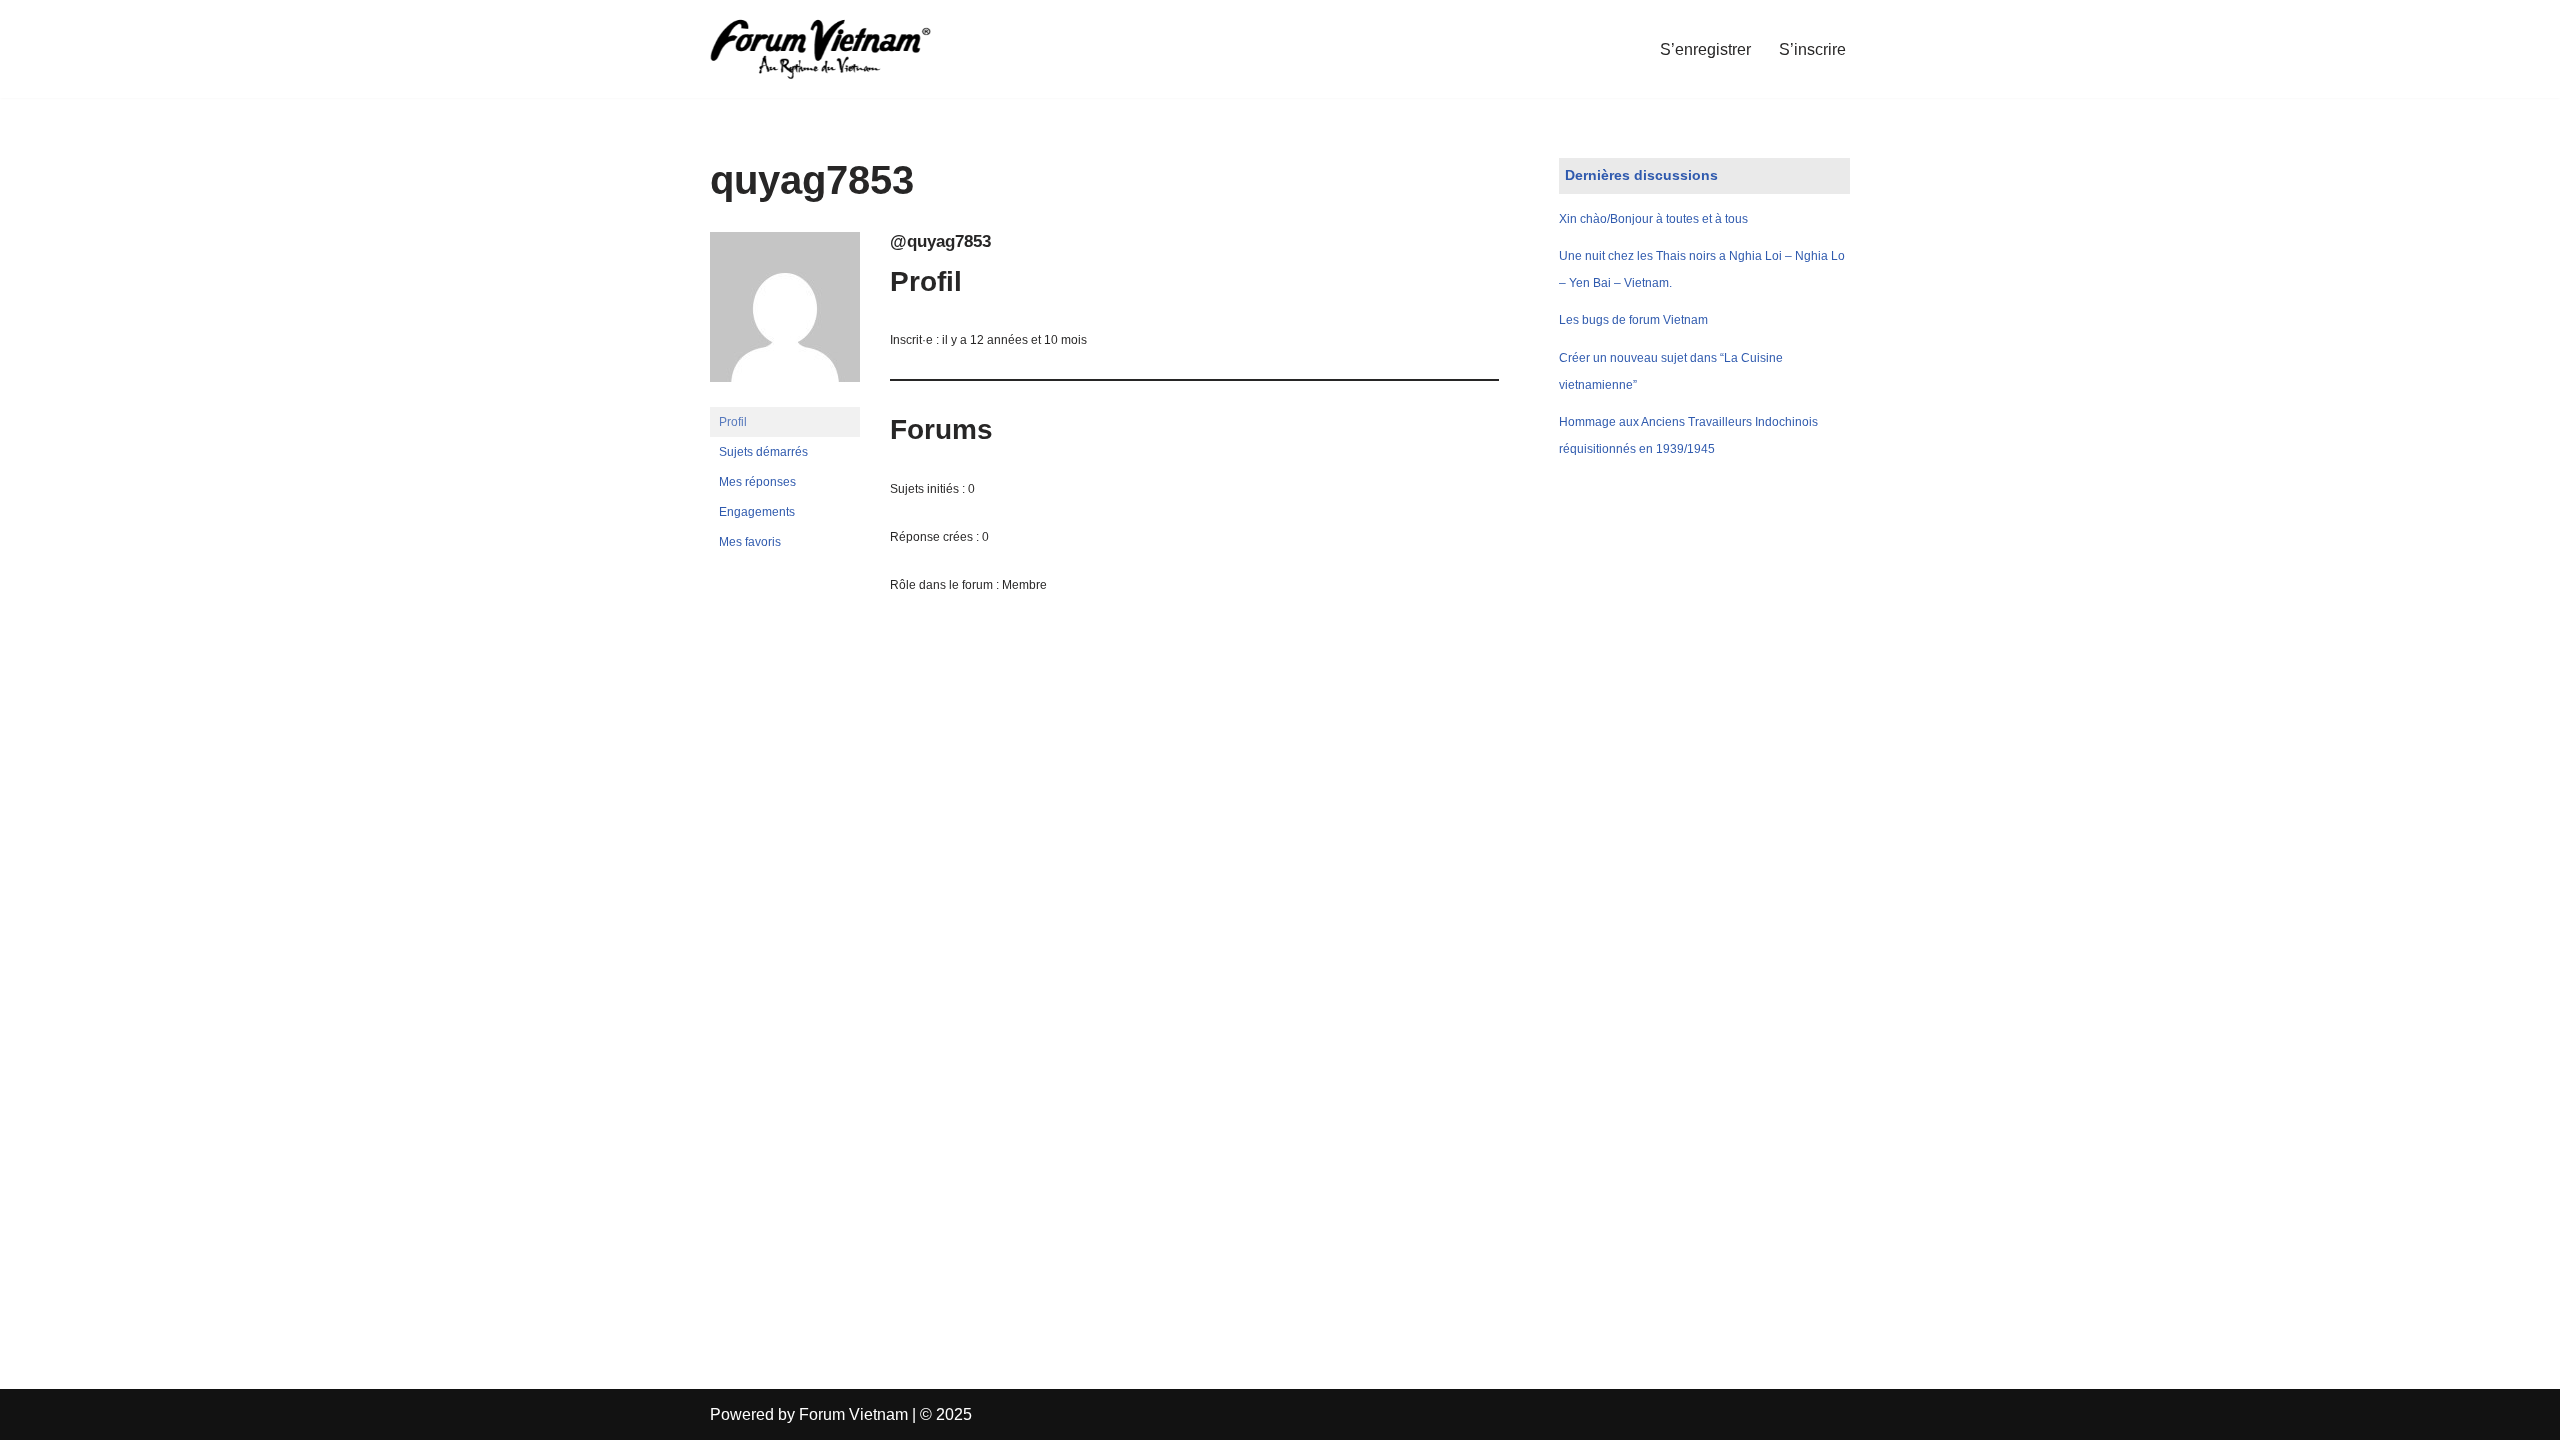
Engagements (757, 512)
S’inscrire (1812, 49)
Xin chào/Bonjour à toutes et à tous (1653, 219)
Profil (733, 422)
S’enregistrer (1705, 49)
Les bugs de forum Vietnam (1633, 320)
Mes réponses (757, 482)
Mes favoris (750, 542)
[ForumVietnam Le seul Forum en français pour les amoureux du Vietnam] (835, 49)
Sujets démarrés (763, 452)
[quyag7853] (785, 398)
